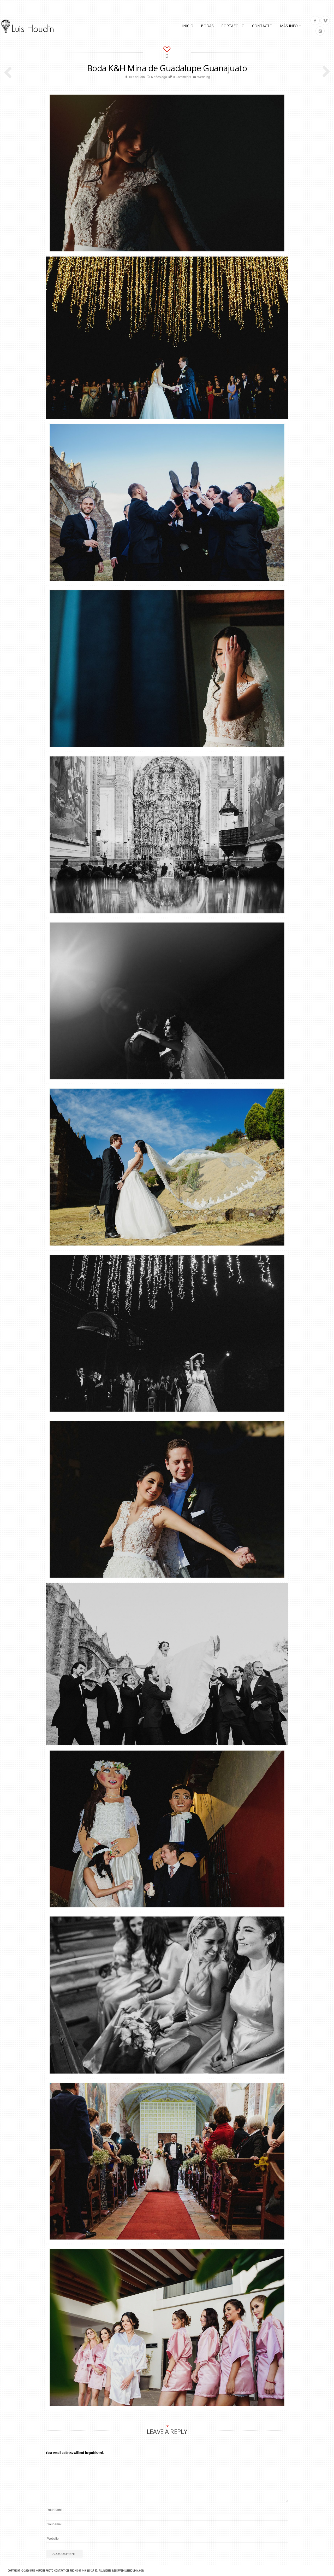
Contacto (262, 26)
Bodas (207, 26)
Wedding (204, 77)
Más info (291, 26)
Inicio (188, 26)
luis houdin (137, 77)
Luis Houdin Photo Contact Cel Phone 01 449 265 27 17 (64, 2570)
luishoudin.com (135, 2570)
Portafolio (233, 26)
